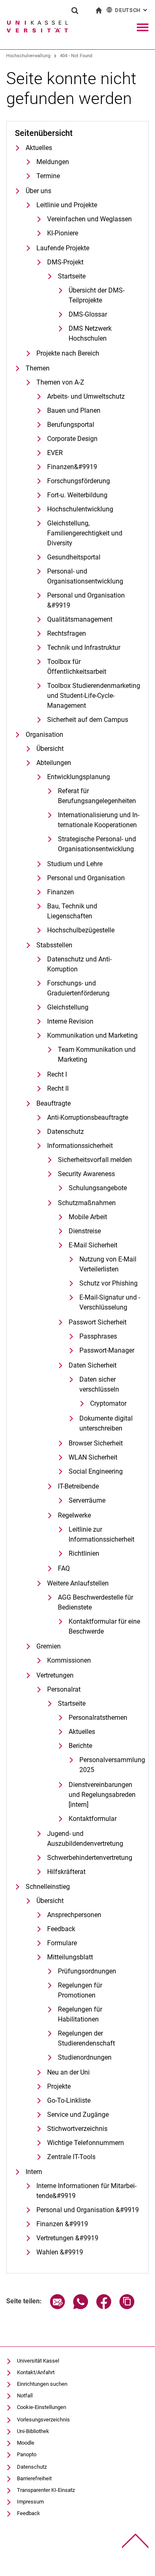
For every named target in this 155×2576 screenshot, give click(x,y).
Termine (48, 176)
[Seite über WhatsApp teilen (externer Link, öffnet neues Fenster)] (81, 2307)
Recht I (57, 1074)
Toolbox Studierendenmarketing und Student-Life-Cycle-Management (94, 696)
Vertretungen (55, 1675)
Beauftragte (54, 1103)
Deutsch (132, 10)
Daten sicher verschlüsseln (99, 1384)
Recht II (58, 1088)
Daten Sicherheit (93, 1365)
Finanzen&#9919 (72, 467)
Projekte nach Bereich (68, 353)
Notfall (25, 2396)
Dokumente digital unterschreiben (106, 1423)
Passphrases (98, 1336)
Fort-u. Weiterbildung (77, 495)
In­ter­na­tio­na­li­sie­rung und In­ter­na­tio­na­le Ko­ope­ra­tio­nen (99, 820)
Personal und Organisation (86, 878)
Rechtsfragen (67, 633)
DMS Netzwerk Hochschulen (90, 333)
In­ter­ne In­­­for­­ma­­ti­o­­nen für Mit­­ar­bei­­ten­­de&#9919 (86, 2191)
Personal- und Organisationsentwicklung (85, 576)
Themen (38, 368)
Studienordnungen (85, 2057)
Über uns (38, 191)
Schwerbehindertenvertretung (90, 1858)
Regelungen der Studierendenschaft (86, 2038)
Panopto (27, 2454)
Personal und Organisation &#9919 (86, 600)
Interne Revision (70, 1021)
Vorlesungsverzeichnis (43, 2420)
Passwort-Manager (107, 1350)
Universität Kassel (38, 2361)
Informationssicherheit (80, 1146)
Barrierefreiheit (34, 2478)
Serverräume (87, 1500)
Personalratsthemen (98, 1718)
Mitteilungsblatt (70, 1957)
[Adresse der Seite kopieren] (127, 2307)
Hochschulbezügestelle (81, 930)
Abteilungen (54, 763)
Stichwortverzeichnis (77, 2129)
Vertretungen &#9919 (67, 2238)
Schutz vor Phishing (108, 1283)
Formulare (62, 1943)
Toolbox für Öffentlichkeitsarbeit (77, 667)
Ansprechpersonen (74, 1915)
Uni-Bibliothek (33, 2431)
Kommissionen (69, 1660)
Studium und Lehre (75, 864)
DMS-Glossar (88, 314)
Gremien (49, 1646)
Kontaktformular (93, 1819)
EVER (55, 453)
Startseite (72, 276)
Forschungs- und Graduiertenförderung (78, 988)
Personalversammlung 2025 (110, 1765)
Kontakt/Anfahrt (36, 2372)
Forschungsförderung (79, 481)
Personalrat (64, 1689)
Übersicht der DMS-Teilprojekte (97, 295)
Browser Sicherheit (96, 1443)
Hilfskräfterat (66, 1872)
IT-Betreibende (78, 1486)
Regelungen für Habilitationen (80, 2014)
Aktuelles (39, 148)
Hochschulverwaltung (28, 56)
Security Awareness (86, 1174)
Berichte (80, 1746)
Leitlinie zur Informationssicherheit (101, 1534)
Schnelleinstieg (48, 1887)
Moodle (26, 2443)
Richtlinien (84, 1553)
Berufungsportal (71, 425)
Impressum (30, 2502)
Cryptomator (108, 1403)
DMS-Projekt (65, 262)
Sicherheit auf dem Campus (88, 720)
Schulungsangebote (98, 1188)
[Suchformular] (75, 10)
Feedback (61, 1929)
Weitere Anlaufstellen (78, 1583)
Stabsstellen (54, 945)
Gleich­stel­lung (68, 1007)
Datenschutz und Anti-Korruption (79, 964)
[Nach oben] (135, 2541)
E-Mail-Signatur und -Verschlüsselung (110, 1302)
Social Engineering (96, 1471)
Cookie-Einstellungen (42, 2407)
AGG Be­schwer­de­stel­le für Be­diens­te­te (95, 1602)
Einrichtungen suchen (42, 2384)
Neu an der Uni (68, 2072)
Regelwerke (74, 1515)
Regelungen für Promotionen (80, 1990)
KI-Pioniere (63, 233)
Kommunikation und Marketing (92, 1035)
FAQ (64, 1568)
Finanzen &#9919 (62, 2224)
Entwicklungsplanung (79, 777)
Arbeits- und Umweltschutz (86, 396)
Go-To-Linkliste (69, 2100)
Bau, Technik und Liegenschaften (72, 911)
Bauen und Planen (74, 410)
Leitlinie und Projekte (67, 205)
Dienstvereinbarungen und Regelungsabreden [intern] (102, 1795)
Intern (34, 2172)
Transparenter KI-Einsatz (46, 2490)
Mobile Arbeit (88, 1217)
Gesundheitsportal (74, 557)
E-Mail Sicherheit (93, 1245)
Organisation (44, 735)
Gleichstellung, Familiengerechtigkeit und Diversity (85, 533)
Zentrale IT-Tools (71, 2157)
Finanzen (61, 892)
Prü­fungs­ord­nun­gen (87, 1971)
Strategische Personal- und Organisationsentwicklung (97, 844)
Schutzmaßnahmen (87, 1203)
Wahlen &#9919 (60, 2252)
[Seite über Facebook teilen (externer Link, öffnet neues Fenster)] (104, 2307)
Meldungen (53, 162)
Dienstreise (85, 1231)
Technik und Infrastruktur (84, 648)
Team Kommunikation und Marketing (97, 1054)
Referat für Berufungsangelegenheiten (97, 796)
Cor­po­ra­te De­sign (72, 439)
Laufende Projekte (63, 248)
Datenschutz (66, 1132)
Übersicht (50, 749)
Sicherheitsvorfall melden (95, 1160)
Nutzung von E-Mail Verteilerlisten (108, 1264)
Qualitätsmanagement (80, 619)
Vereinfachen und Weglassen (89, 219)
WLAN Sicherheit (93, 1457)
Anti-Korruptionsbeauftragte (88, 1117)
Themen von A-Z (60, 382)
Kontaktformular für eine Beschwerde (104, 1626)
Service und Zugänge (78, 2115)
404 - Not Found (76, 56)
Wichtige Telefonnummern (86, 2143)
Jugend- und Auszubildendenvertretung (85, 1839)
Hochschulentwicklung (80, 509)
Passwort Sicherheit (98, 1322)
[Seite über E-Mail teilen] (57, 2307)
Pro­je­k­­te (59, 2086)
